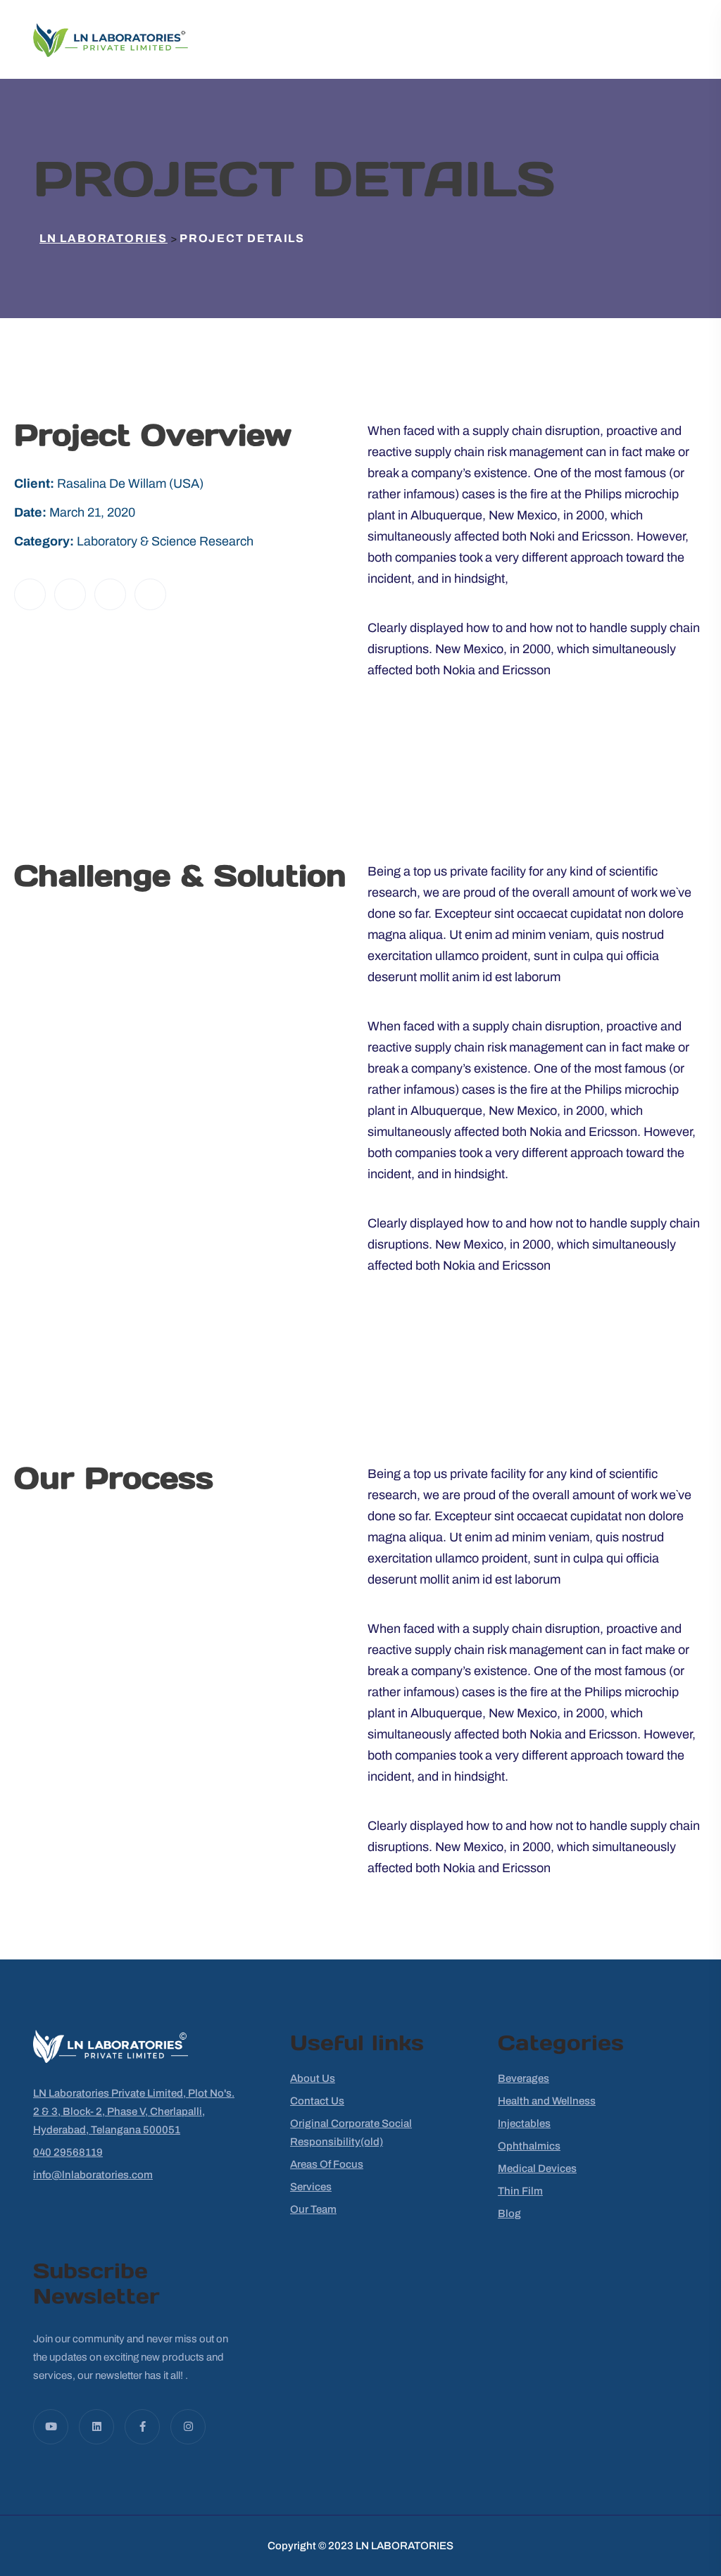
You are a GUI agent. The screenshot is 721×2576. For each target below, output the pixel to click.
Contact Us (317, 2101)
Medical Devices (537, 2168)
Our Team (313, 2209)
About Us (313, 2078)
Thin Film (520, 2191)
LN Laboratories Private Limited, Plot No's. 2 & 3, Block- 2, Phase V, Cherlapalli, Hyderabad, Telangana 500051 (134, 2111)
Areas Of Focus (327, 2164)
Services (311, 2187)
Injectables (524, 2123)
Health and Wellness (547, 2101)
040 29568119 (68, 2152)
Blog (509, 2214)
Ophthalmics (529, 2146)
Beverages (523, 2078)
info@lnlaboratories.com (93, 2175)
